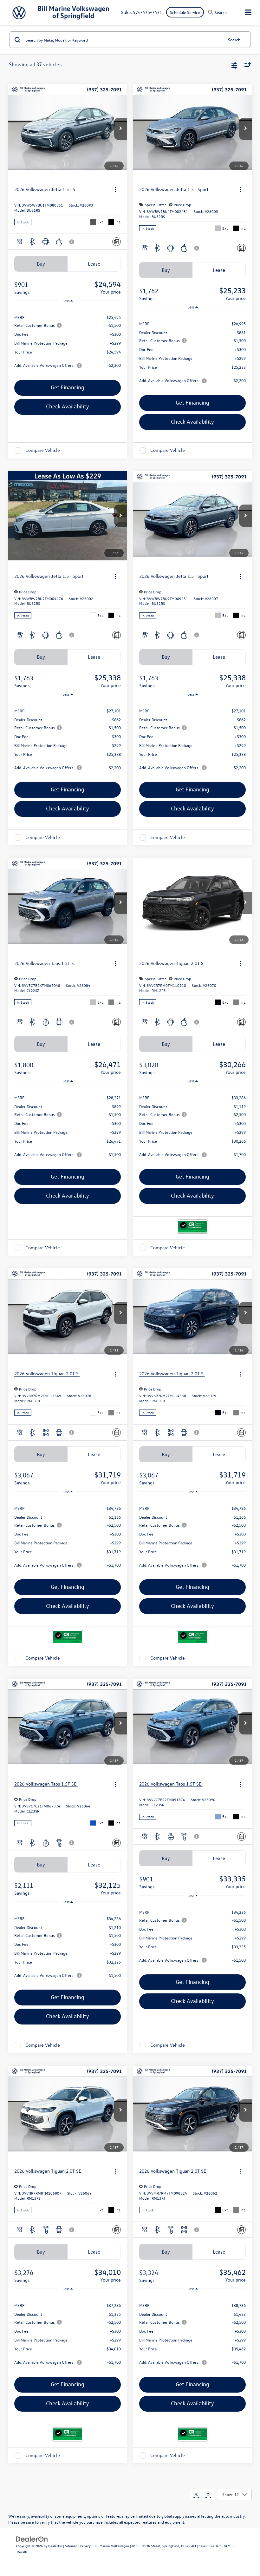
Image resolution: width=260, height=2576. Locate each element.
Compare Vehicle (43, 450)
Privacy (85, 2546)
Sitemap (71, 2546)
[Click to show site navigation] (248, 13)
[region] (68, 341)
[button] (120, 129)
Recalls (22, 2552)
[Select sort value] (246, 65)
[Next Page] (208, 2494)
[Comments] (117, 242)
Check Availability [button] (68, 406)
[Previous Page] (196, 2494)
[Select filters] (234, 65)
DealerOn (55, 2546)
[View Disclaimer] (72, 242)
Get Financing (68, 387)
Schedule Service (185, 12)
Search (234, 40)
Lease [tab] (94, 264)
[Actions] (115, 190)
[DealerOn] (32, 2538)
